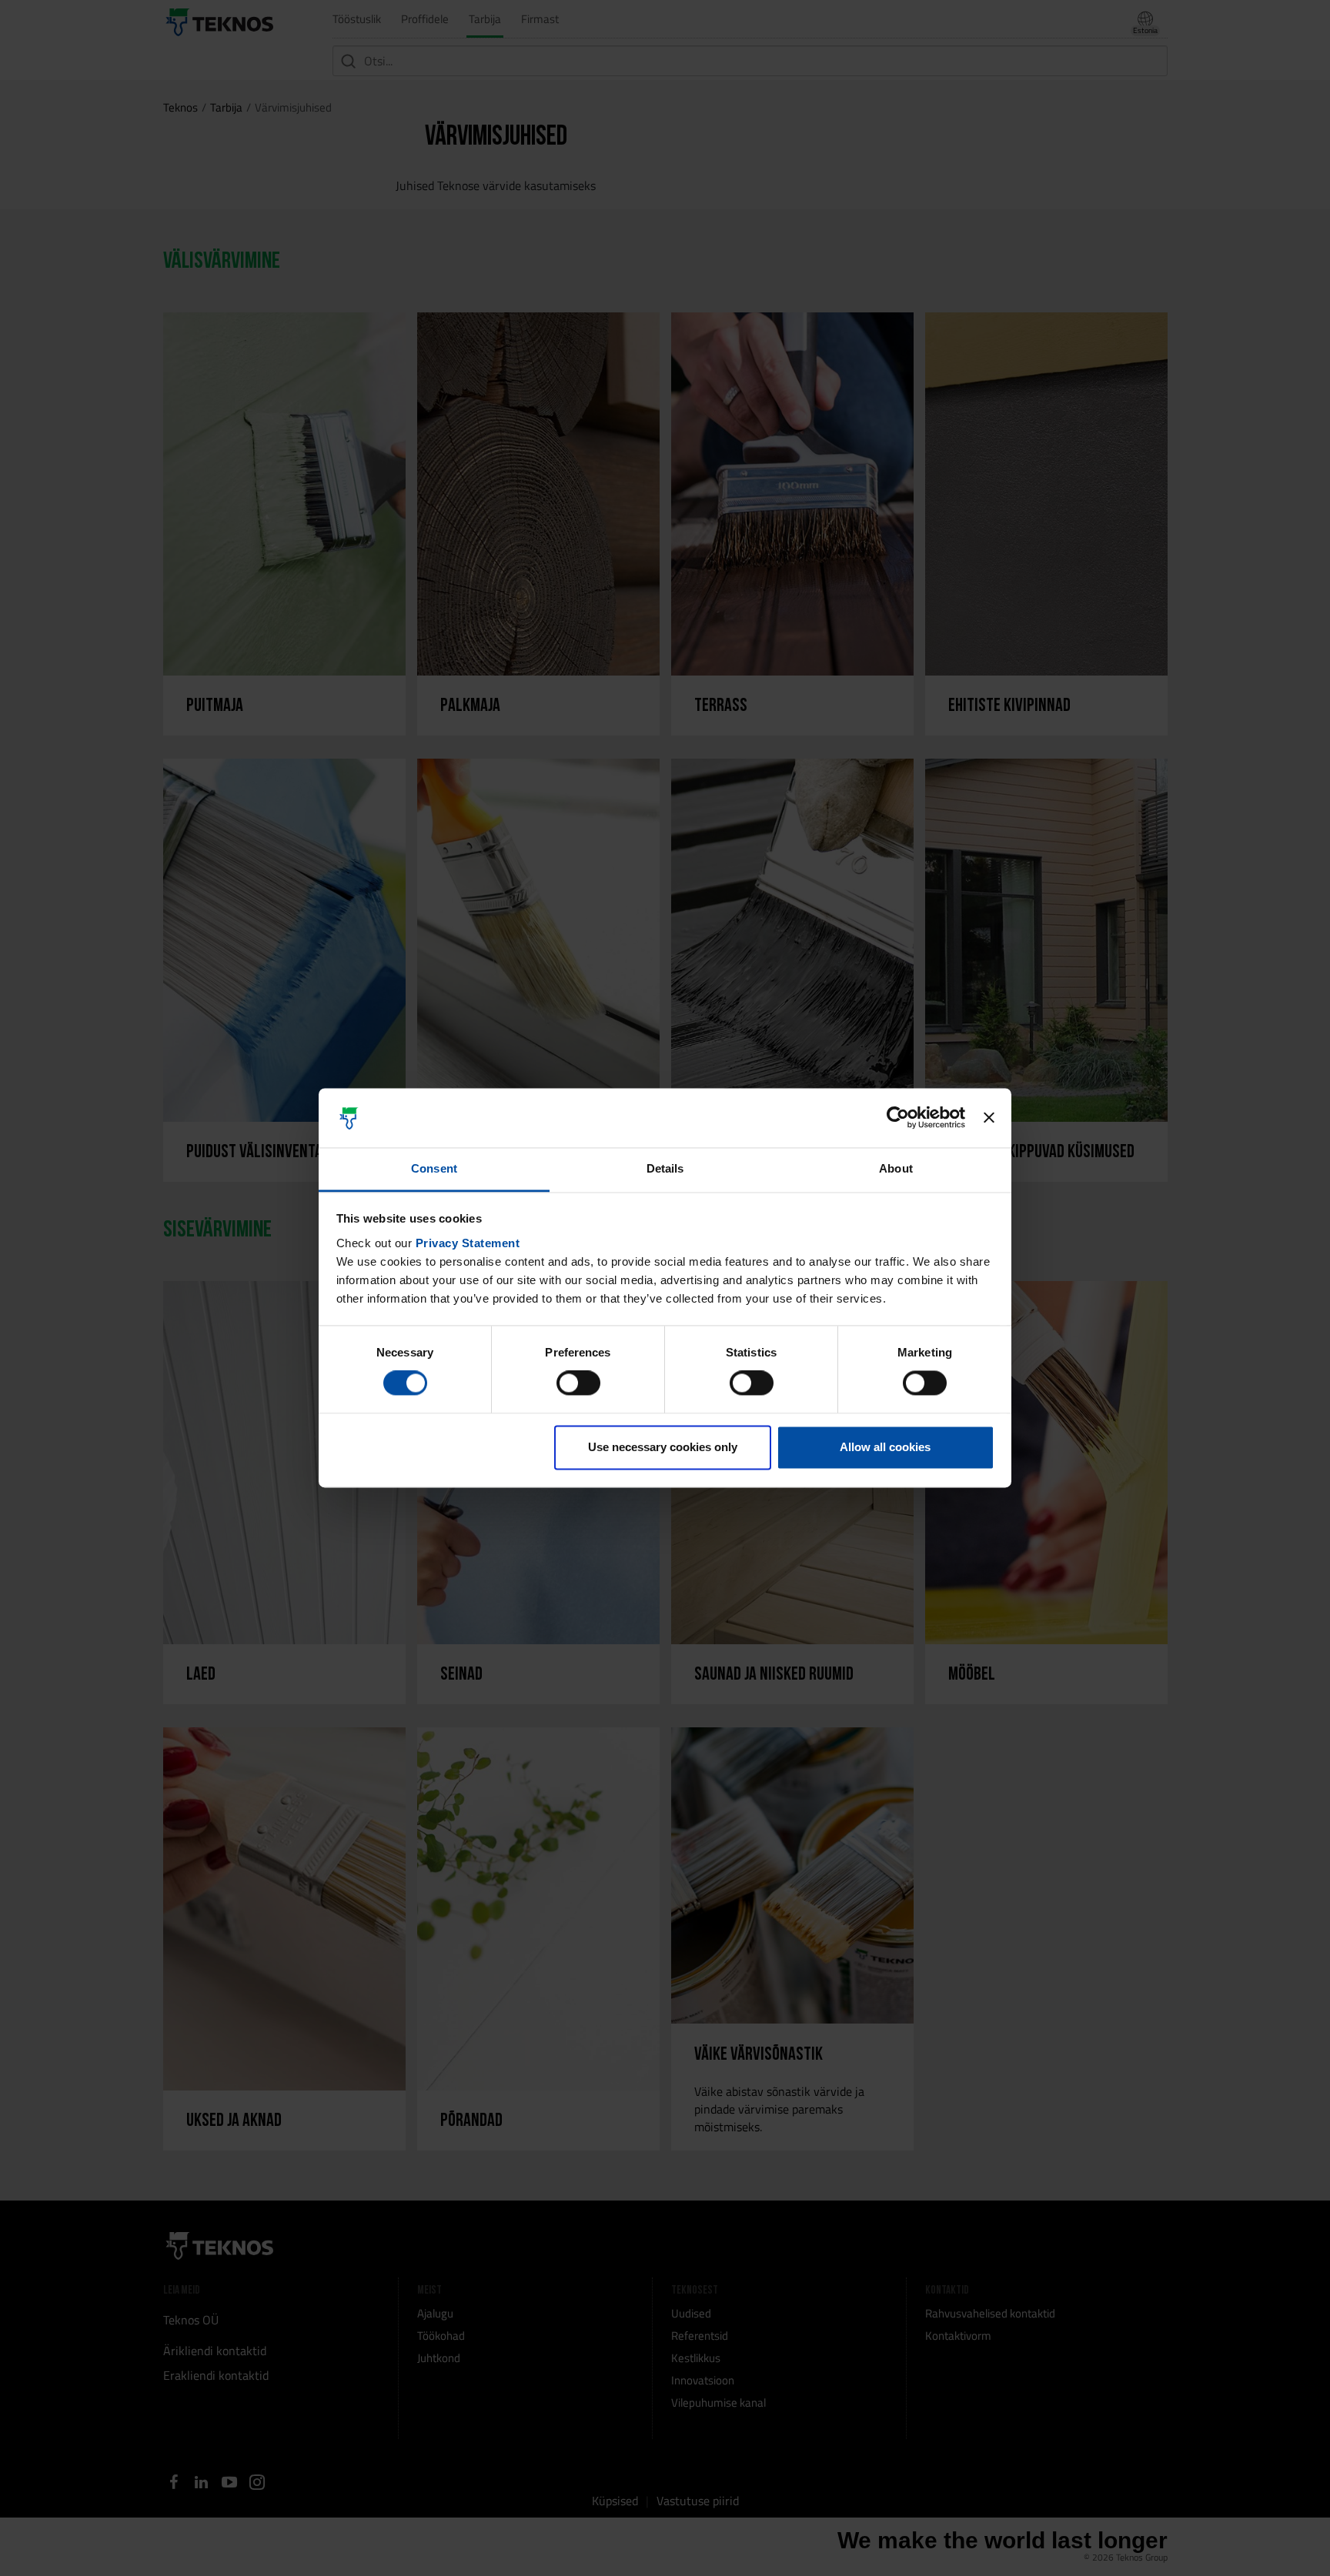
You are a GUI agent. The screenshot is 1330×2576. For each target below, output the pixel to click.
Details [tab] (665, 1168)
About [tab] (896, 1168)
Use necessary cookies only (663, 1447)
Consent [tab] (434, 1168)
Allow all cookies (885, 1447)
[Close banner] (989, 1118)
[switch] (578, 1383)
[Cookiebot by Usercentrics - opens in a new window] (898, 1118)
